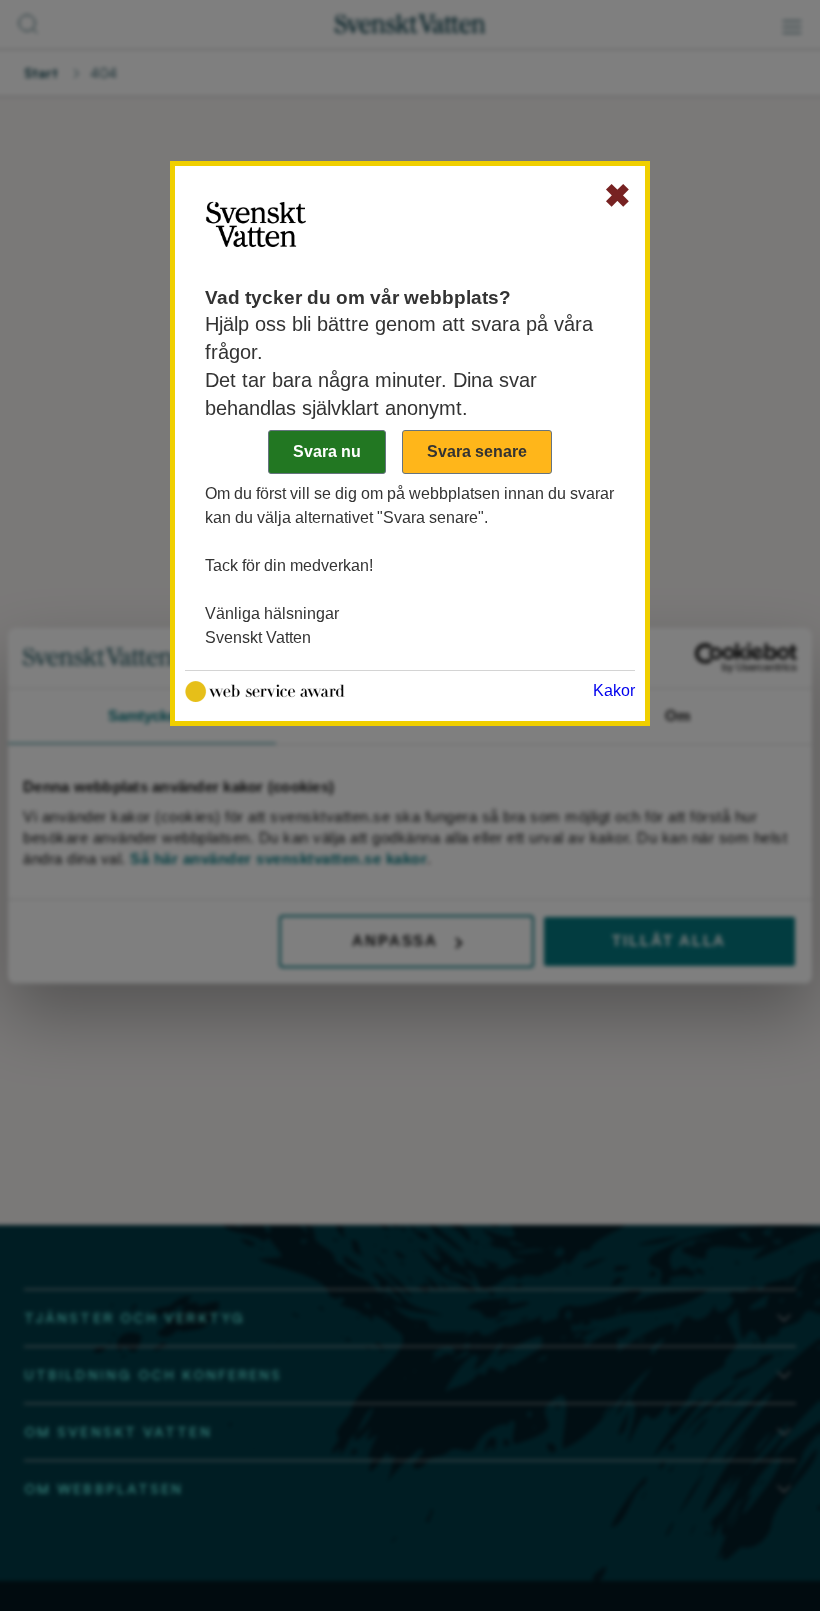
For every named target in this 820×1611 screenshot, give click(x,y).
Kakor (614, 690)
